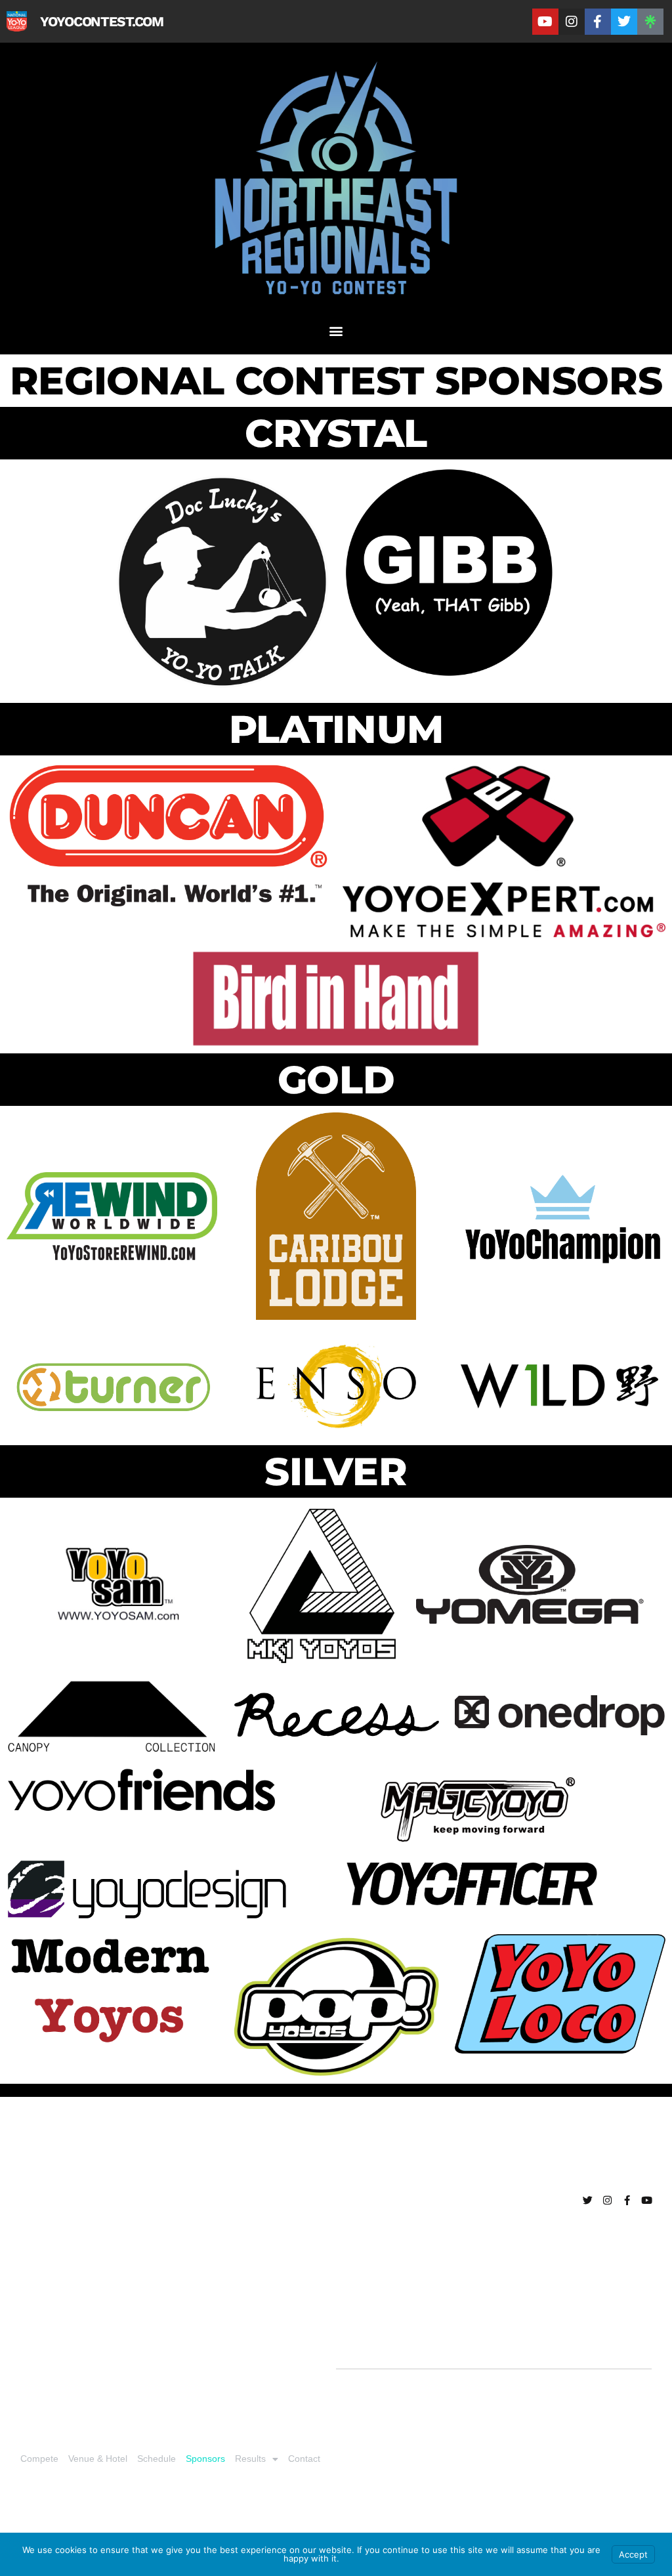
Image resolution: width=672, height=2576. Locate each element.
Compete (39, 2459)
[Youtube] (545, 22)
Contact (304, 2459)
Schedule (157, 2459)
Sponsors (205, 2459)
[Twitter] (624, 22)
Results (250, 2459)
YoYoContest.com (102, 21)
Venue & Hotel (98, 2459)
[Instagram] (572, 22)
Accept (633, 2554)
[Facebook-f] (598, 22)
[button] (336, 330)
